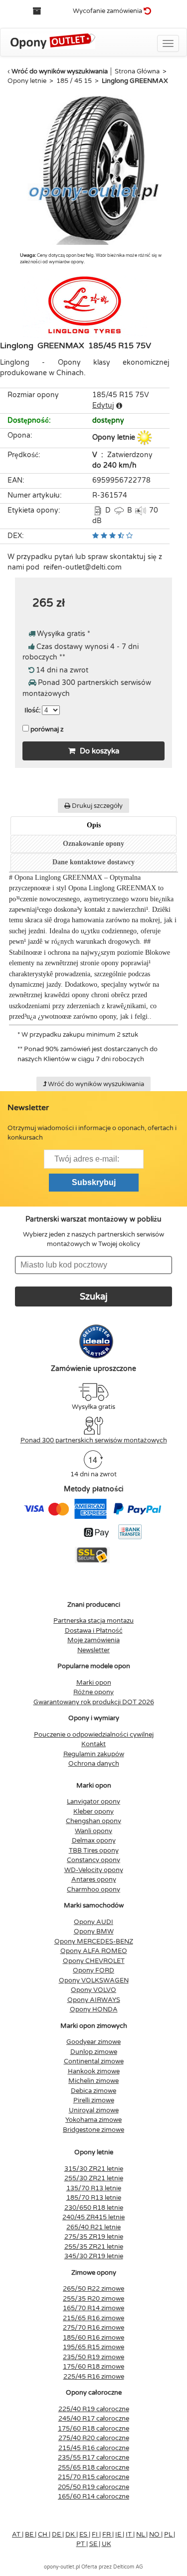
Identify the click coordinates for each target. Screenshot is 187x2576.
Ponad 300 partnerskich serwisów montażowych (94, 1440)
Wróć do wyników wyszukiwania (60, 71)
